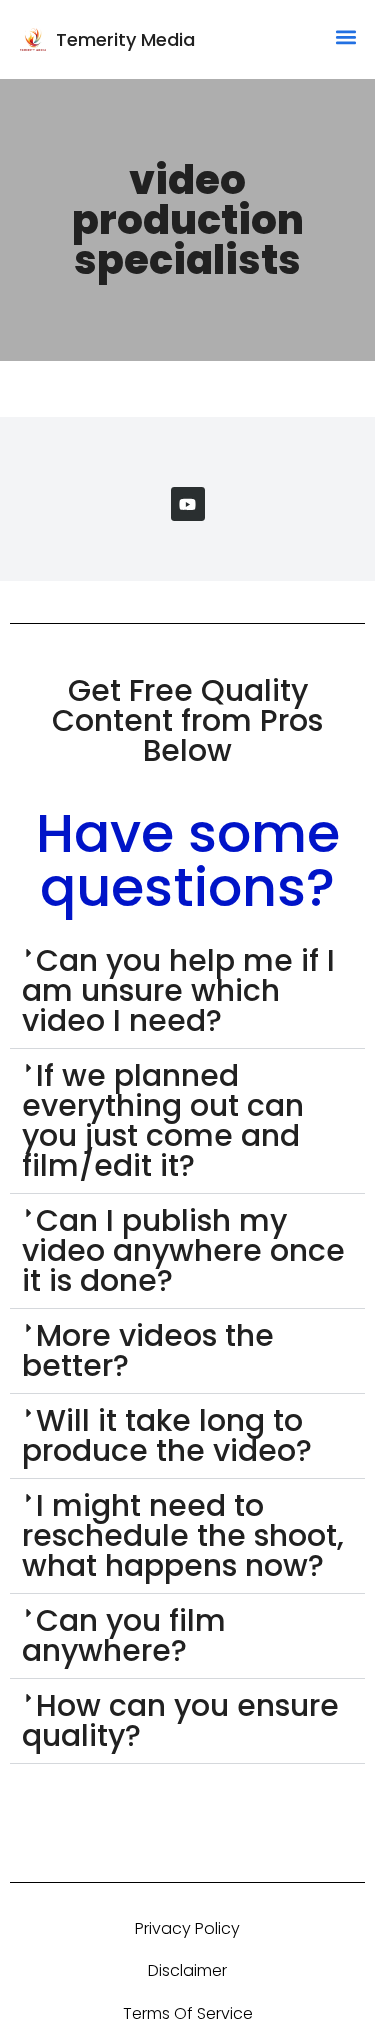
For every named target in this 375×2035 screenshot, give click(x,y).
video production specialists (188, 220)
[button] (345, 36)
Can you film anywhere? (124, 1635)
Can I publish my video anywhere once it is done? (183, 1250)
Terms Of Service (188, 2013)
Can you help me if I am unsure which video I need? (178, 990)
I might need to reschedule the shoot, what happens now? (183, 1535)
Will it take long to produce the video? (167, 1435)
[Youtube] (188, 504)
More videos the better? (148, 1350)
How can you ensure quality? (180, 1720)
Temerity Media (125, 39)
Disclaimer (187, 1970)
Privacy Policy (187, 1928)
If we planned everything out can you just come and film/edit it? (163, 1120)
